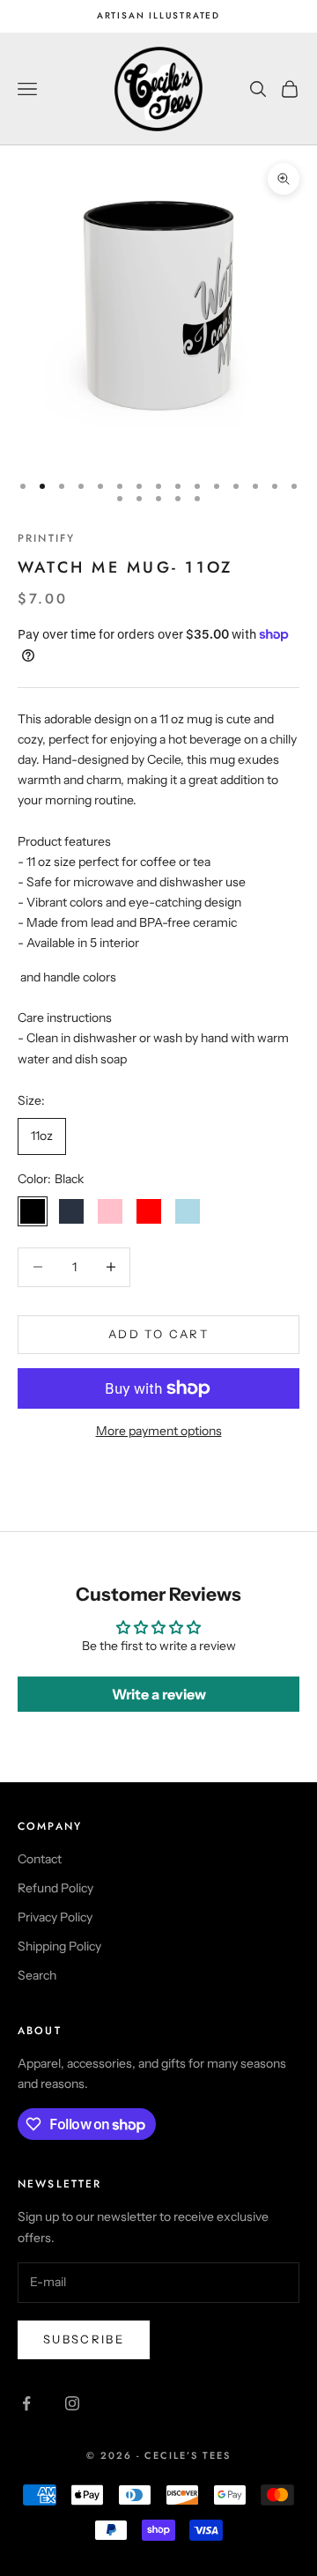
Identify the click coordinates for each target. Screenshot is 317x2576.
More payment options (159, 1431)
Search (37, 1975)
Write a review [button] (159, 1694)
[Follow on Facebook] (26, 2403)
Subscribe (84, 2339)
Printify (46, 538)
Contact (40, 1859)
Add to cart (158, 1334)
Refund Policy (55, 1888)
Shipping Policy (59, 1946)
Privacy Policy (55, 1917)
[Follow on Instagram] (72, 2403)
